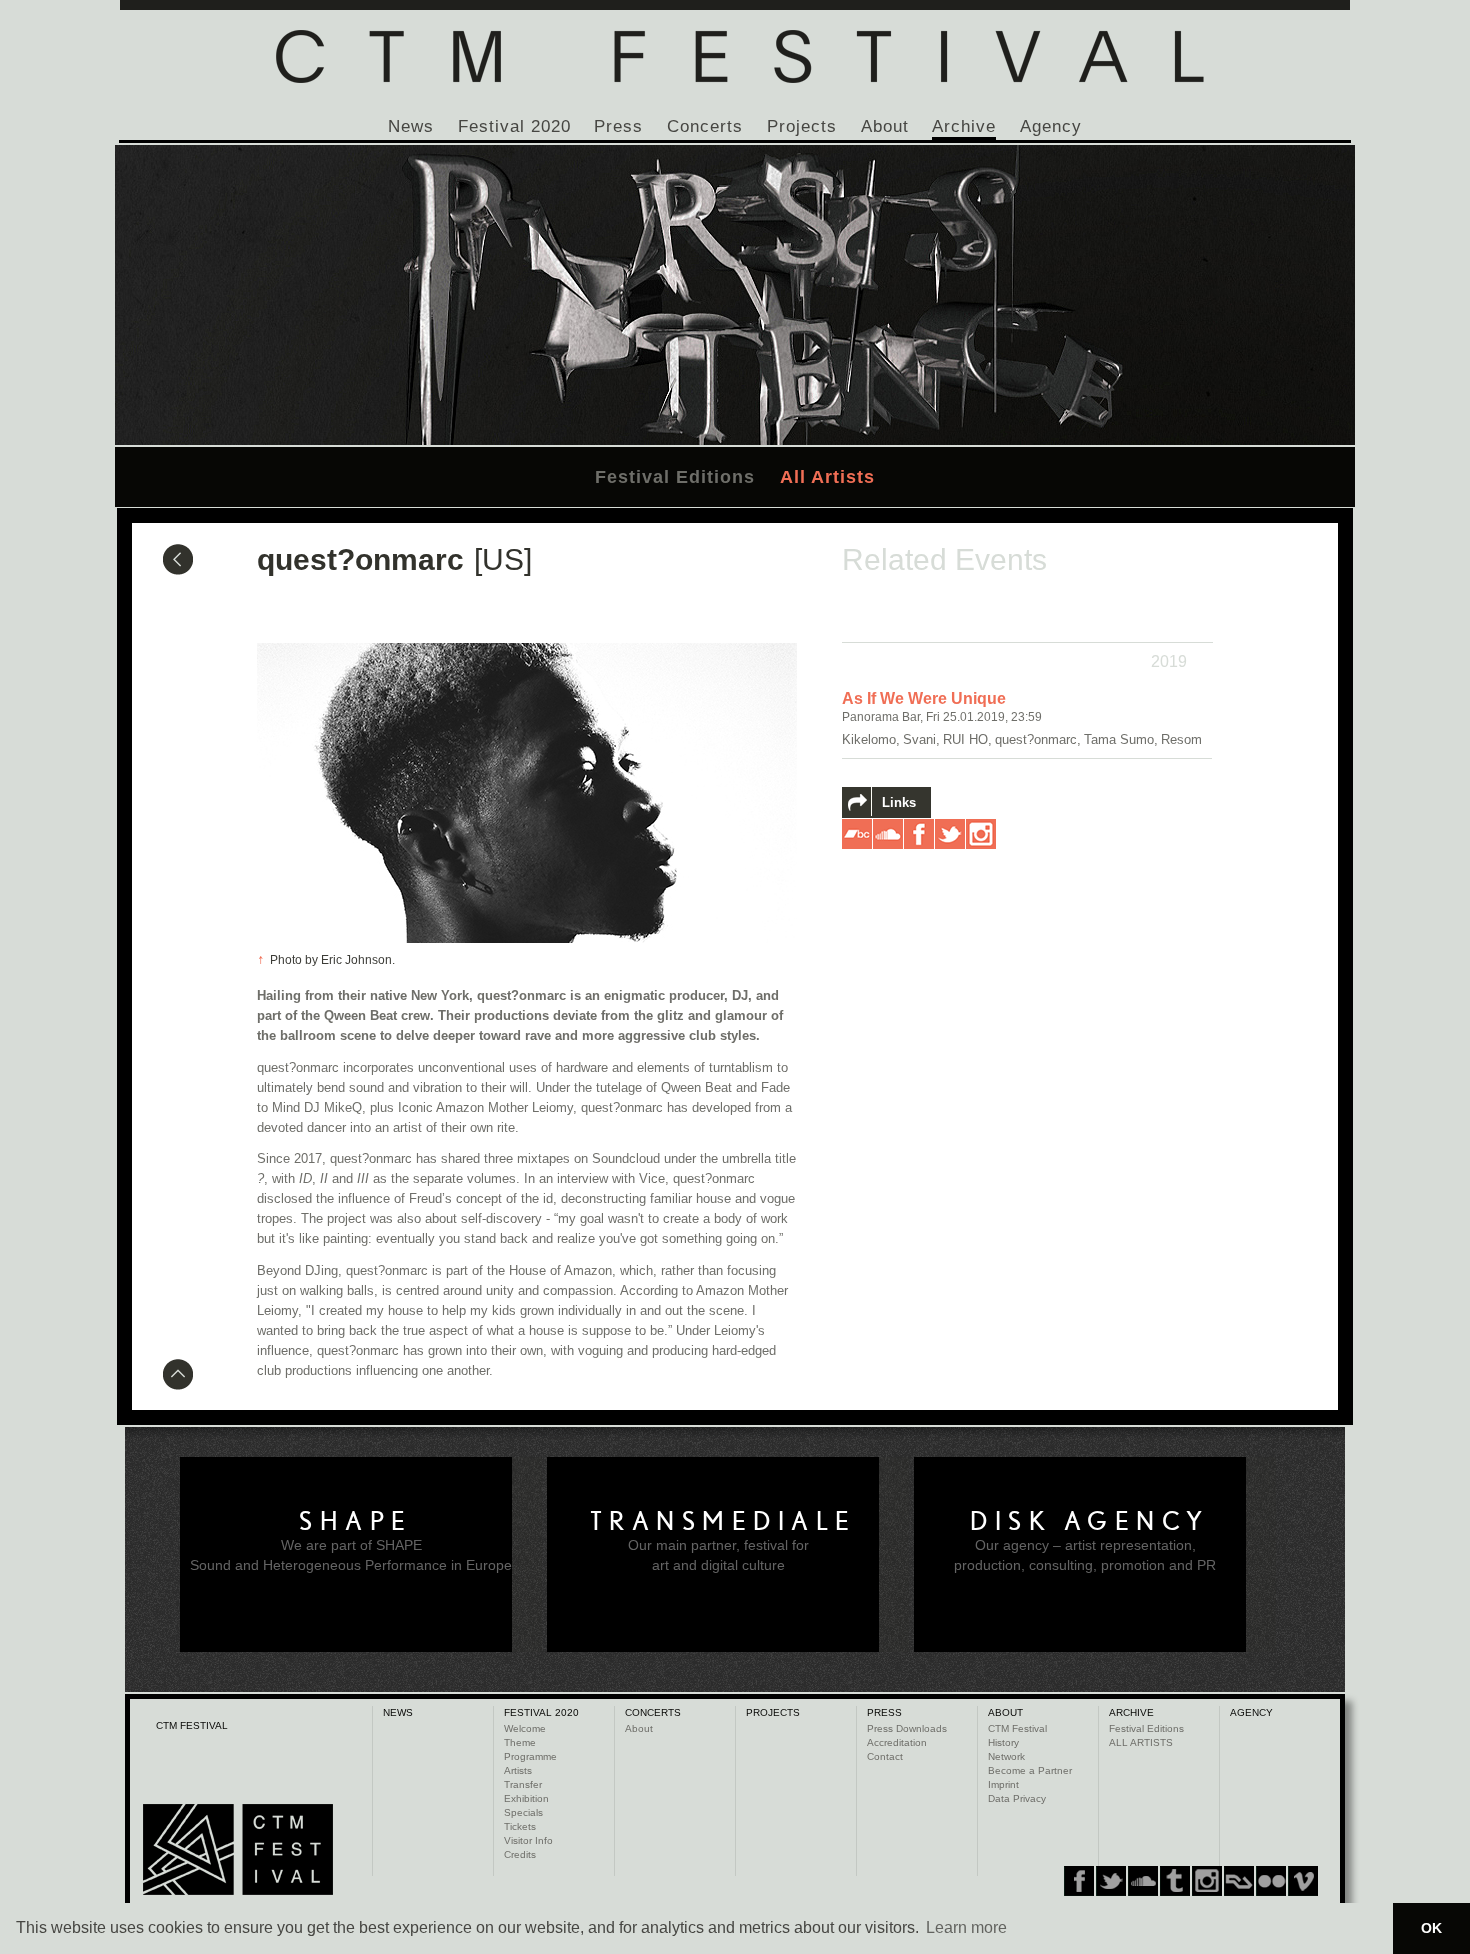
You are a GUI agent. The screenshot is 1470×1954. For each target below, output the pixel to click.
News (411, 126)
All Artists (827, 477)
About (885, 126)
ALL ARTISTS (1141, 1742)
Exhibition (526, 1798)
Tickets (520, 1826)
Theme (520, 1742)
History (1003, 1742)
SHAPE (356, 1521)
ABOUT (1005, 1712)
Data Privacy (1017, 1798)
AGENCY (1251, 1712)
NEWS (398, 1712)
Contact (885, 1756)
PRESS (884, 1712)
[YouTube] (1271, 1881)
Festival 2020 (514, 126)
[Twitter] (1111, 1881)
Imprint (1003, 1784)
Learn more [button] (966, 1927)
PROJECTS (773, 1712)
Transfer (523, 1784)
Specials (523, 1812)
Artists (518, 1770)
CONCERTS (653, 1712)
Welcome (525, 1728)
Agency (1051, 126)
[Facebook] (1079, 1881)
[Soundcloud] (1143, 1881)
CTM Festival (1017, 1728)
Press (618, 126)
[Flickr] (1207, 1881)
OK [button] (1431, 1928)
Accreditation (897, 1742)
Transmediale (723, 1521)
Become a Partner (1030, 1770)
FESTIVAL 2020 (541, 1712)
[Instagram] (1175, 1881)
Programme (530, 1756)
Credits (520, 1854)
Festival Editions (675, 477)
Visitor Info (528, 1840)
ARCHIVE (1131, 1712)
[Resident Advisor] (1303, 1881)
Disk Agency (1090, 1521)
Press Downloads (907, 1728)
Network (1006, 1756)
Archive (964, 126)
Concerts (705, 126)
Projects (802, 126)
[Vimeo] (1239, 1881)
